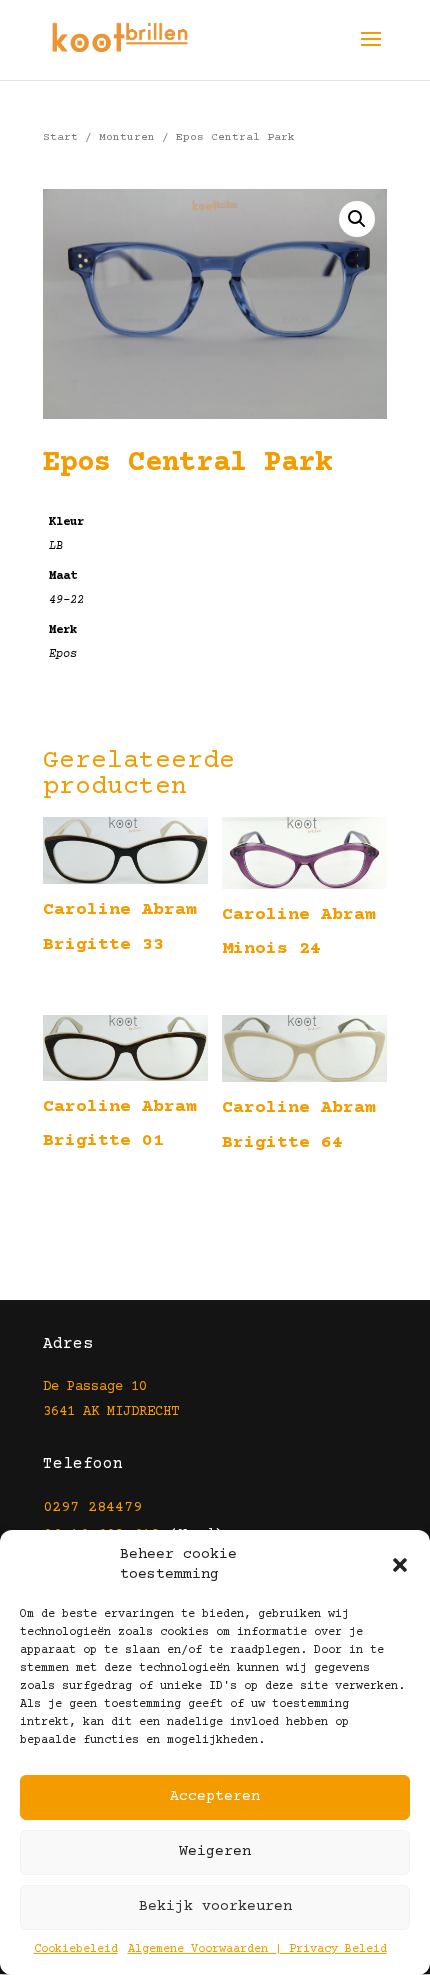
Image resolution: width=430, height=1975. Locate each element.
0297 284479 (92, 1507)
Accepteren (215, 1796)
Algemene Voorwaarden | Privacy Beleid (257, 1949)
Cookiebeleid (76, 1949)
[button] (400, 1565)
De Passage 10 (95, 1387)
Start (60, 137)
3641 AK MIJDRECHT (111, 1412)
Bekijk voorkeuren (215, 1906)
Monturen (127, 137)
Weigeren (215, 1851)
